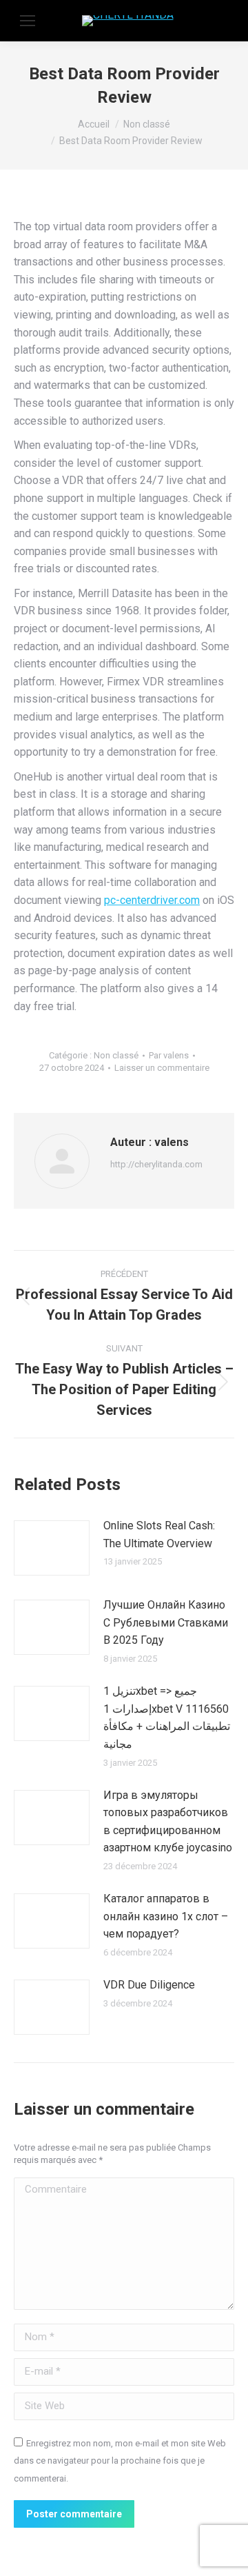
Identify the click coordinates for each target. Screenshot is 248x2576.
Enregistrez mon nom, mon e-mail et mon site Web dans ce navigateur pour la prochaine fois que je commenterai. (120, 2461)
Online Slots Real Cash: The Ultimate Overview (159, 1534)
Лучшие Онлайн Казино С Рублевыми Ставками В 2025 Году (166, 1622)
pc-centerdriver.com (152, 900)
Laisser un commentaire (162, 1068)
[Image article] (52, 1548)
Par (169, 1055)
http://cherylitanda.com (156, 1164)
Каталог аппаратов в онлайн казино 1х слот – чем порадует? (166, 1916)
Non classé (116, 1055)
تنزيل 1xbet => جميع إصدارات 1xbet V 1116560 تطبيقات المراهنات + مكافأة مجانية (167, 1718)
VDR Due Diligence (149, 1985)
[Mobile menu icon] (28, 21)
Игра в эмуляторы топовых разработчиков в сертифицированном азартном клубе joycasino (168, 1822)
